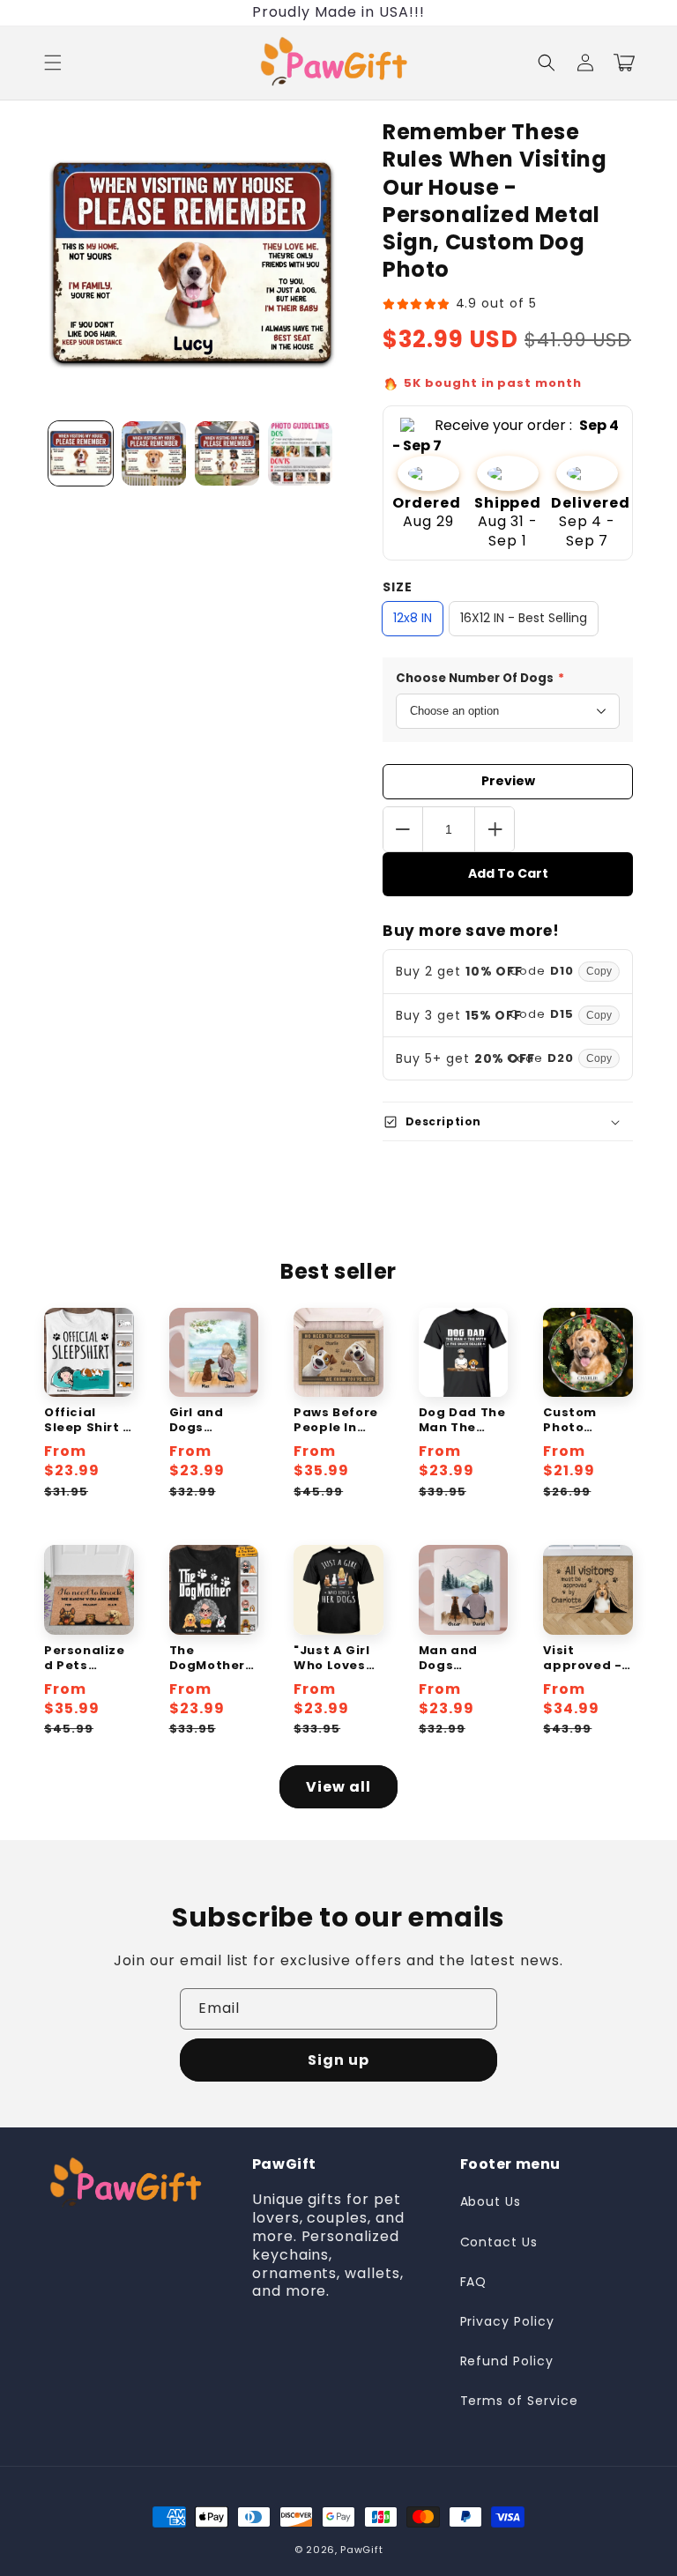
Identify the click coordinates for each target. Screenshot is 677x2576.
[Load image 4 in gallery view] (300, 453)
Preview (508, 781)
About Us (491, 2201)
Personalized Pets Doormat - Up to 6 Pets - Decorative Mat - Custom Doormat (88, 1659)
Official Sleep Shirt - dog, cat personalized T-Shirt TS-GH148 (87, 1421)
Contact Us (499, 2242)
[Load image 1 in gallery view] (81, 453)
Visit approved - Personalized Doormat (584, 1659)
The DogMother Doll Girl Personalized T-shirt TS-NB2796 (214, 1659)
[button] (53, 63)
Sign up (338, 2060)
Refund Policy (507, 2361)
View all (338, 1787)
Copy (599, 971)
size (398, 587)
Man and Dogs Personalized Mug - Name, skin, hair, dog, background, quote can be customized (463, 1659)
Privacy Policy (507, 2321)
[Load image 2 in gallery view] (154, 453)
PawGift (361, 2550)
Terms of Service (519, 2401)
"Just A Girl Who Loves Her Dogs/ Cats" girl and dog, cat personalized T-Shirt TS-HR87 (338, 1659)
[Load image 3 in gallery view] (227, 453)
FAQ (474, 2282)
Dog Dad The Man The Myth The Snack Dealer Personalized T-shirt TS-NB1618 (463, 1421)
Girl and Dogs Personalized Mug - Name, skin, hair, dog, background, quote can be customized (214, 1421)
